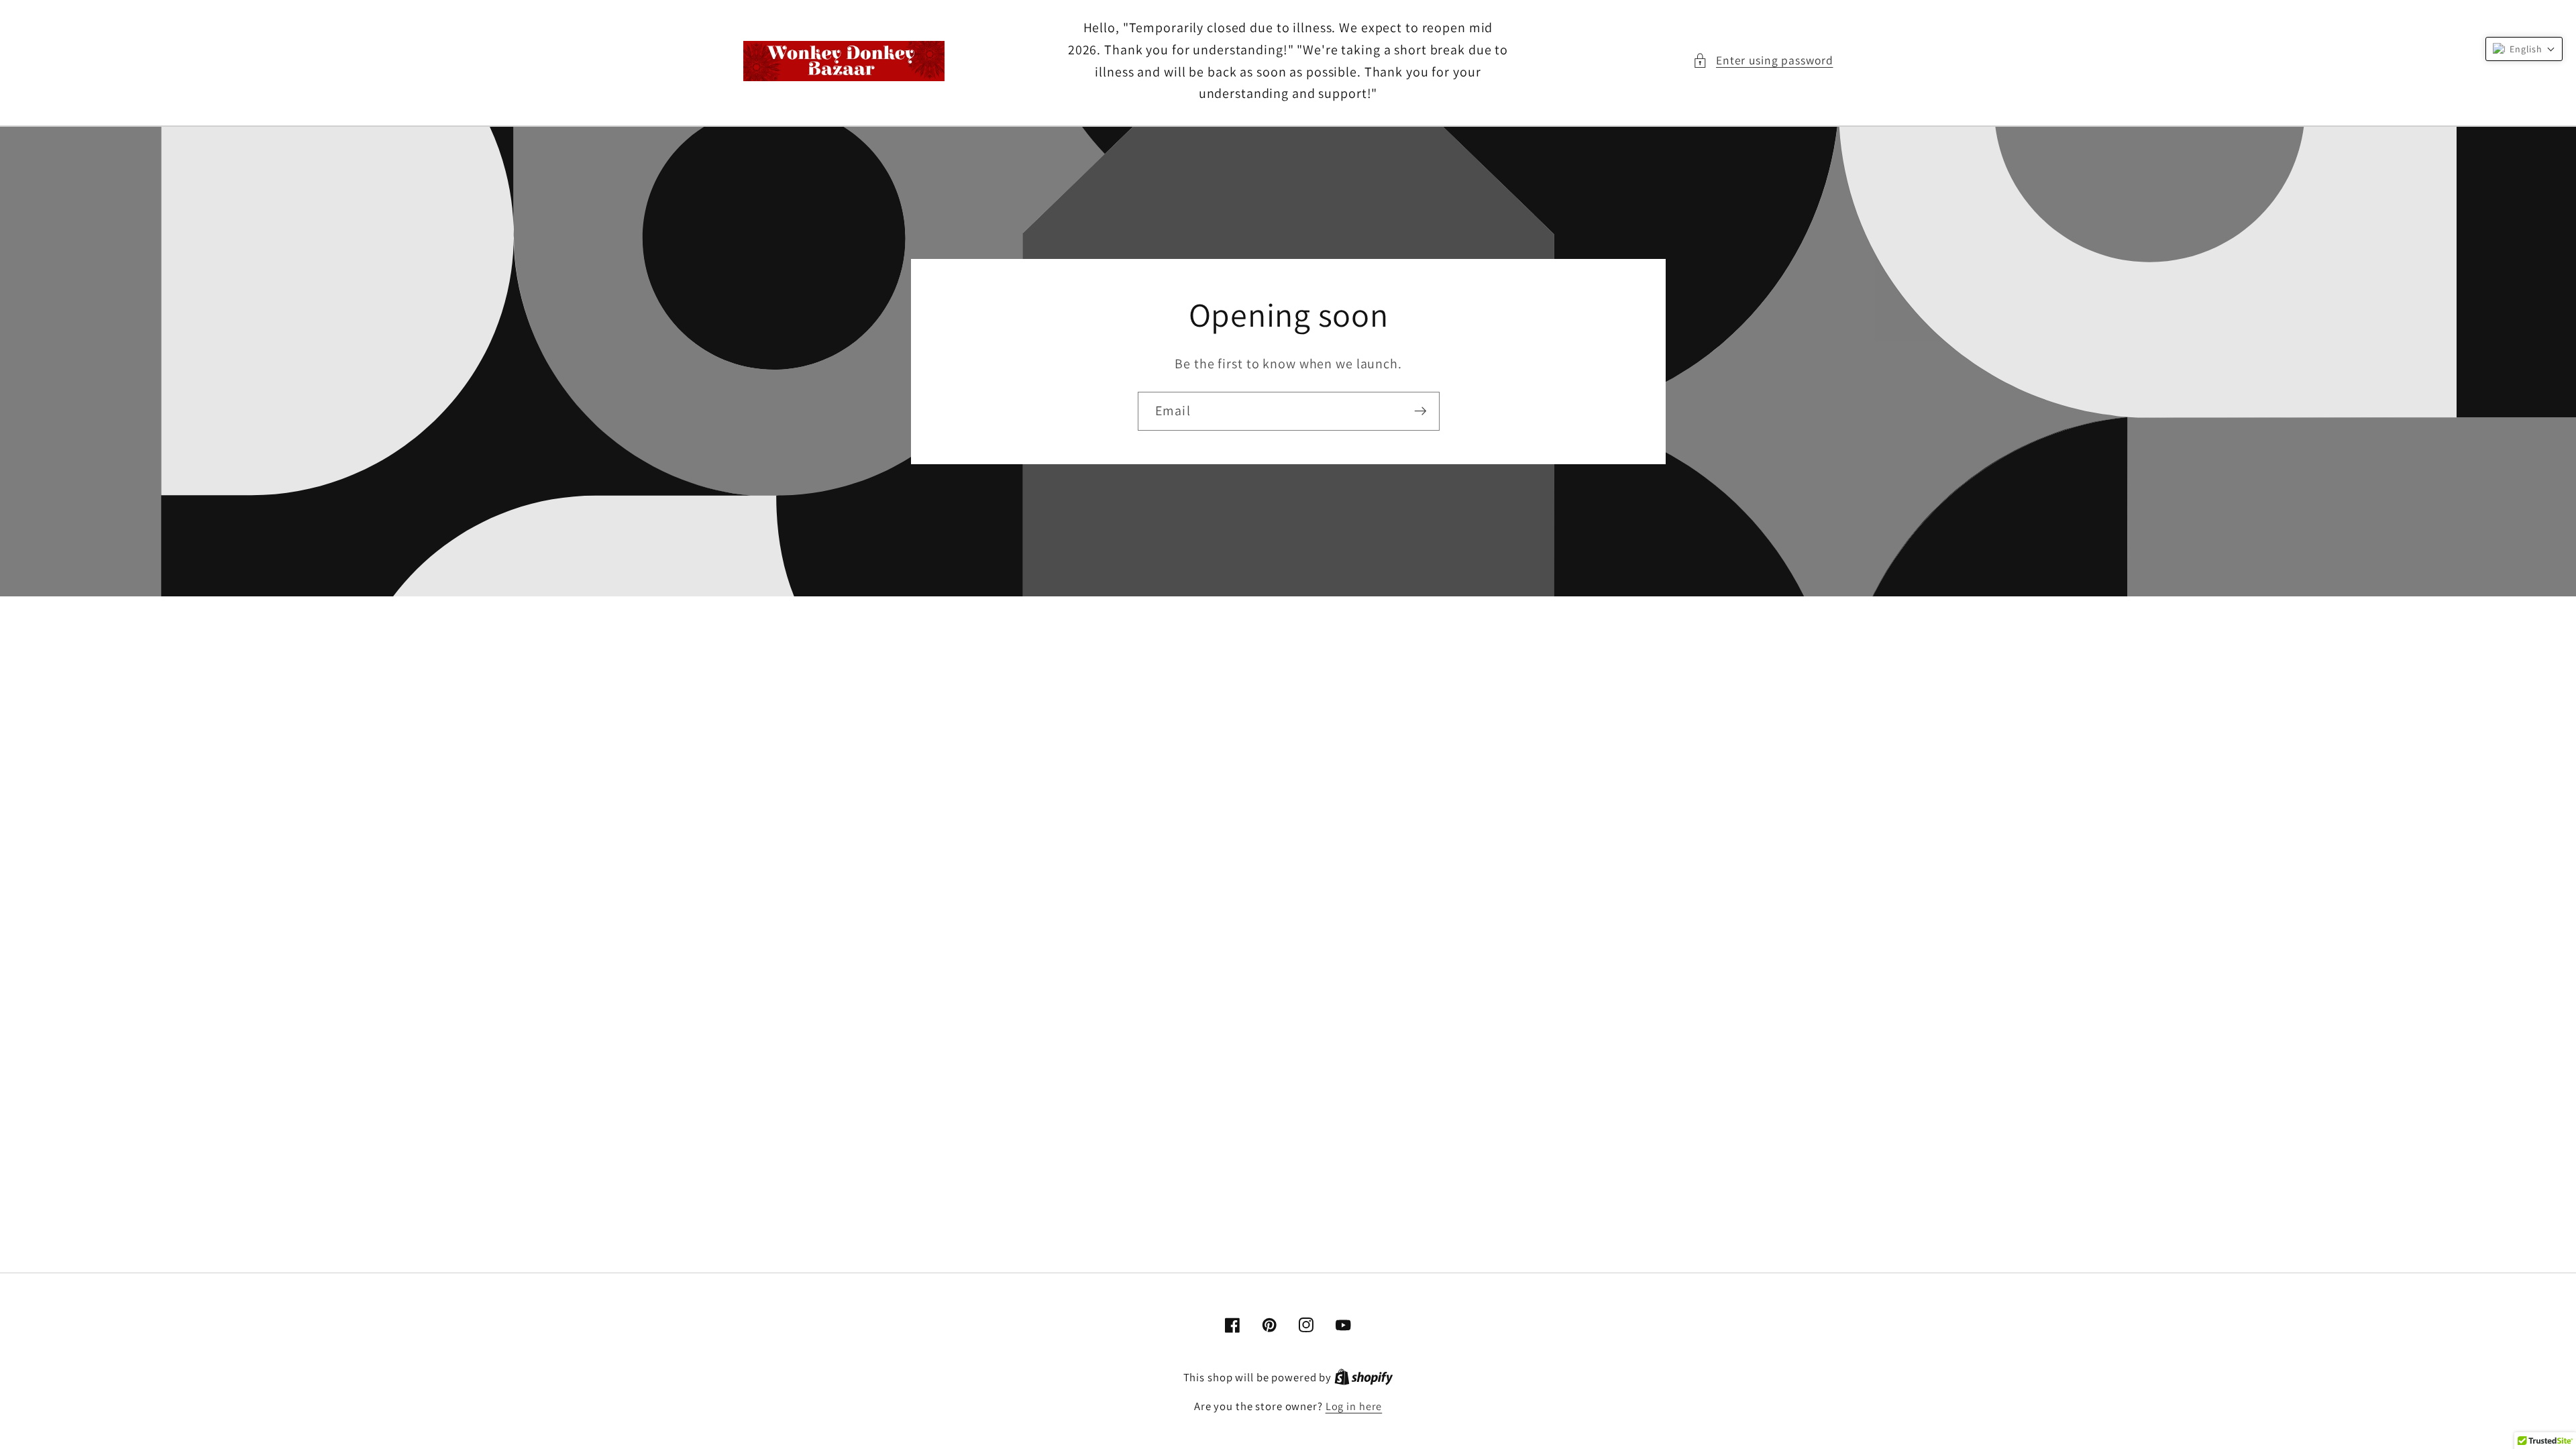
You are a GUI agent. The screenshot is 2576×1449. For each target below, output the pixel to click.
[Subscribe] (1420, 411)
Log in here (1354, 1406)
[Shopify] (1364, 1377)
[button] (1763, 61)
